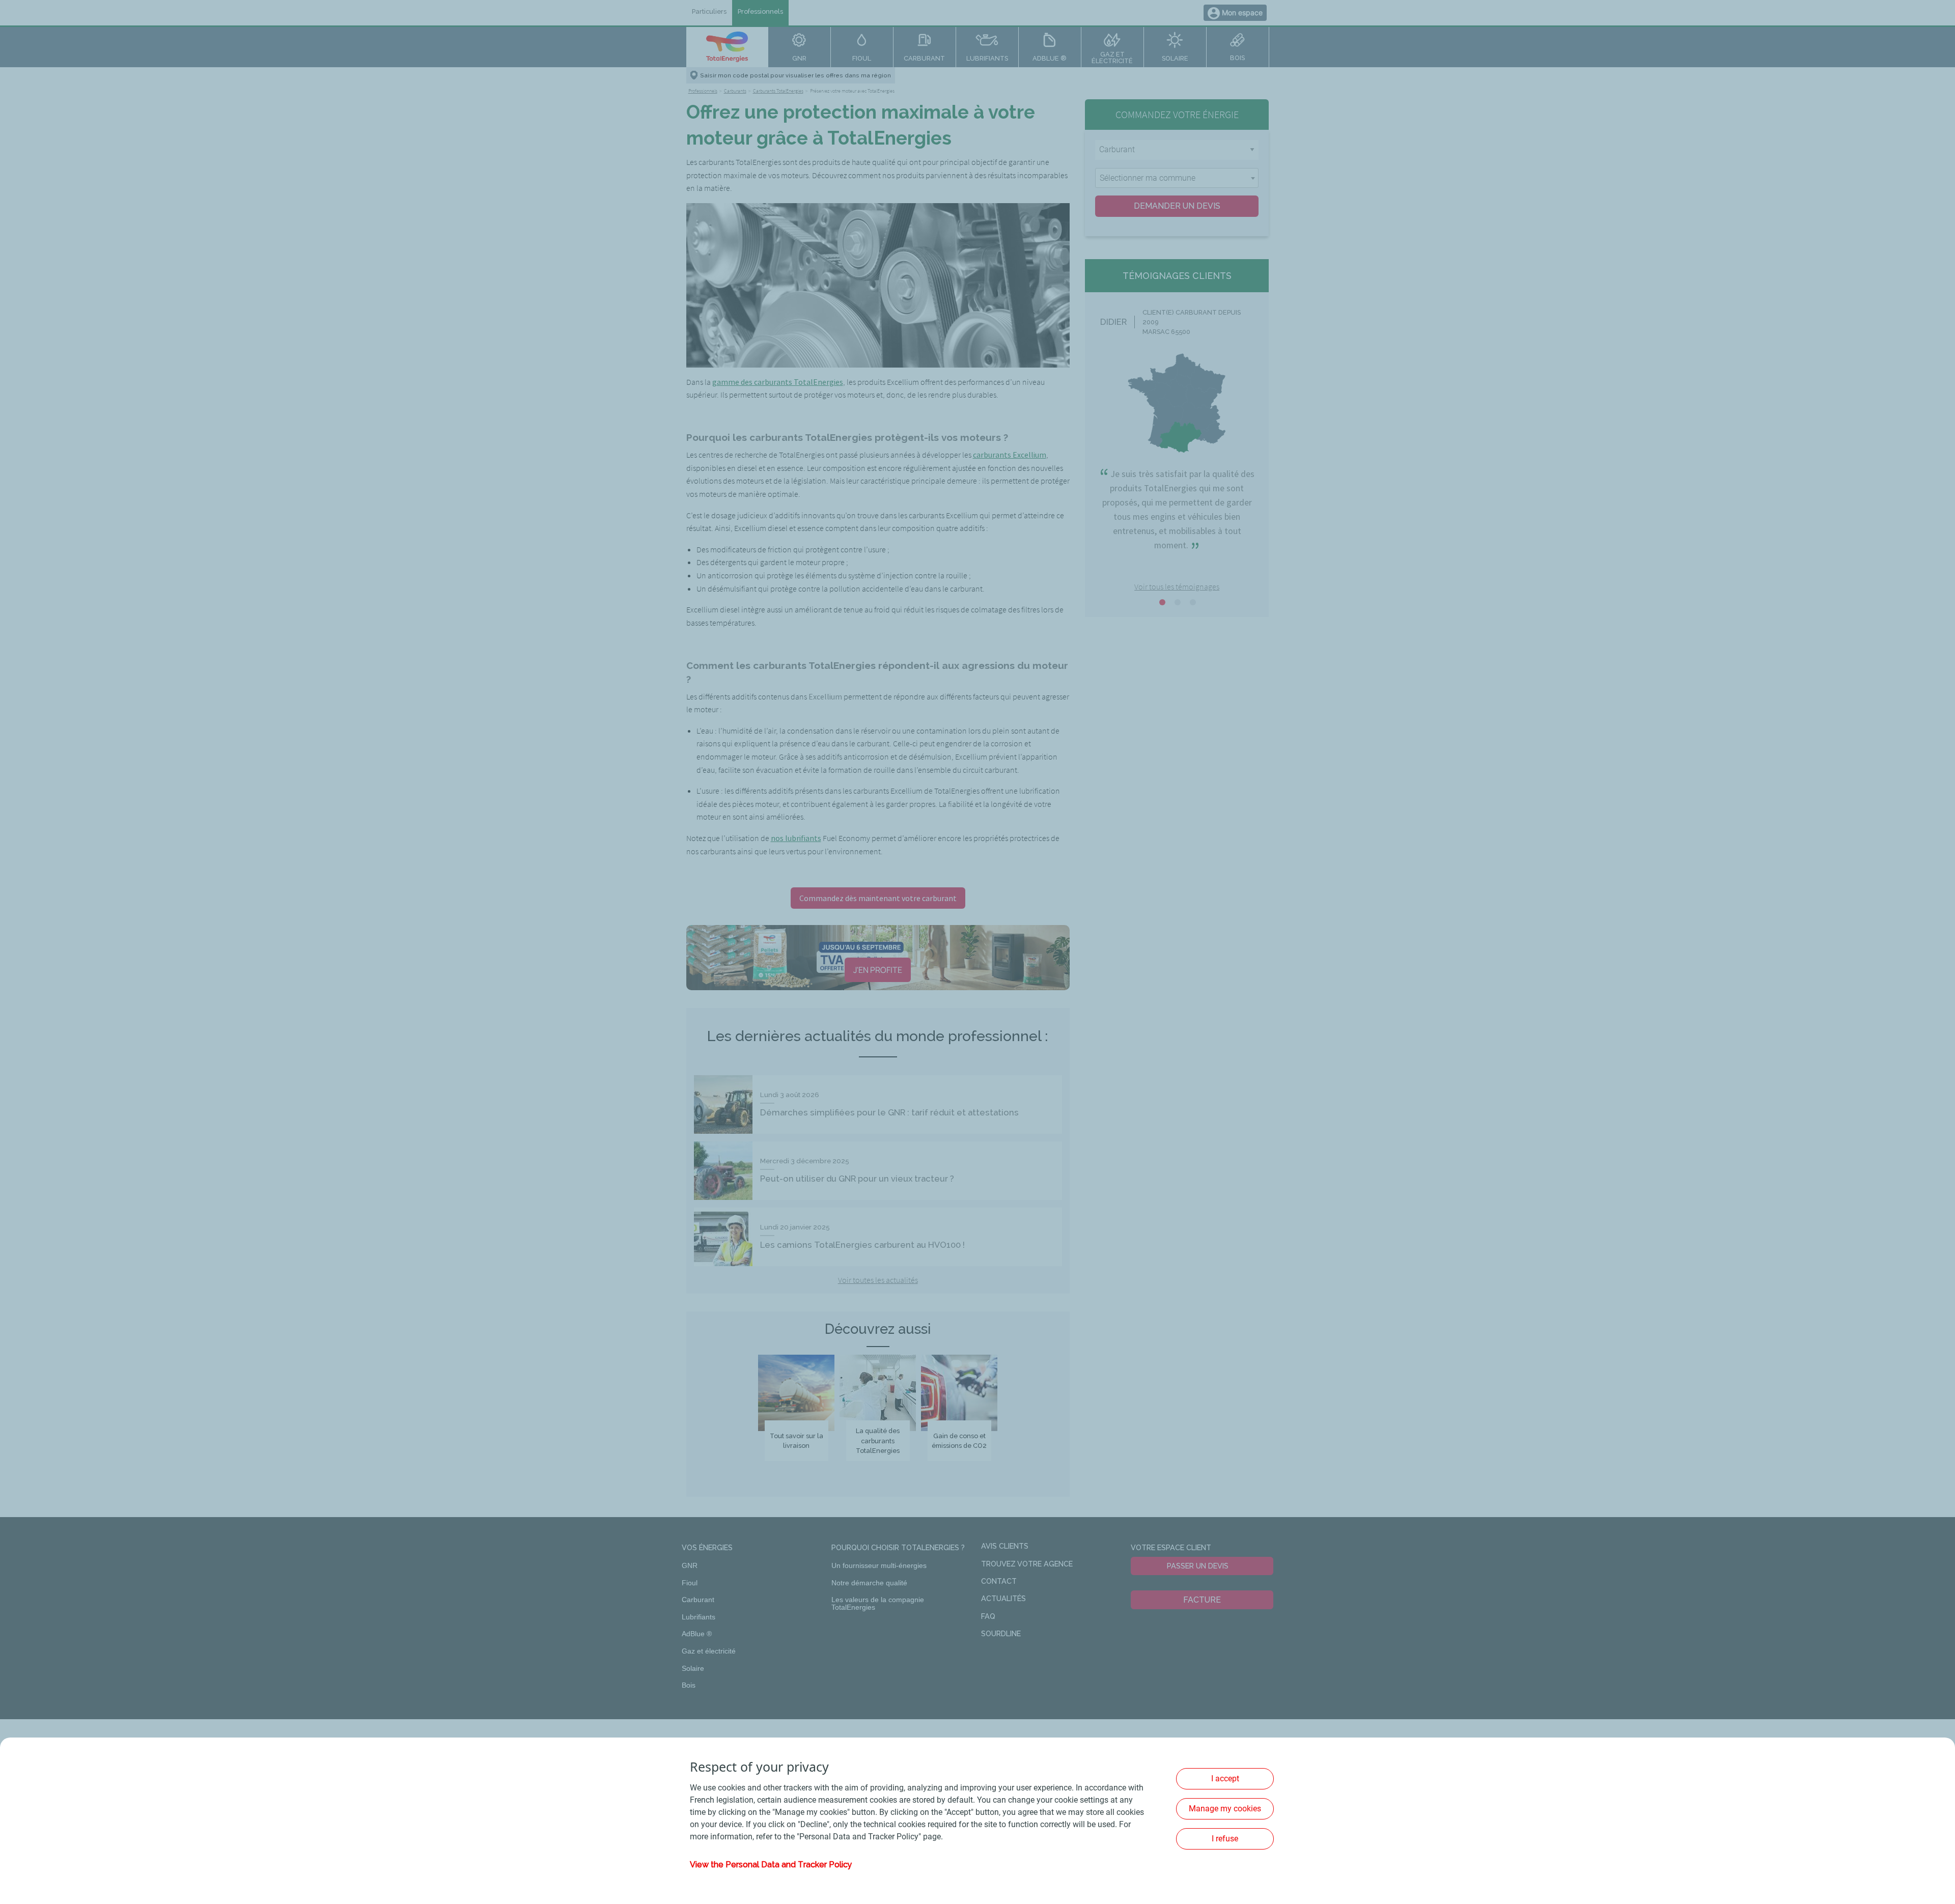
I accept (1225, 1779)
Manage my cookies (1225, 1809)
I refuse (1225, 1839)
